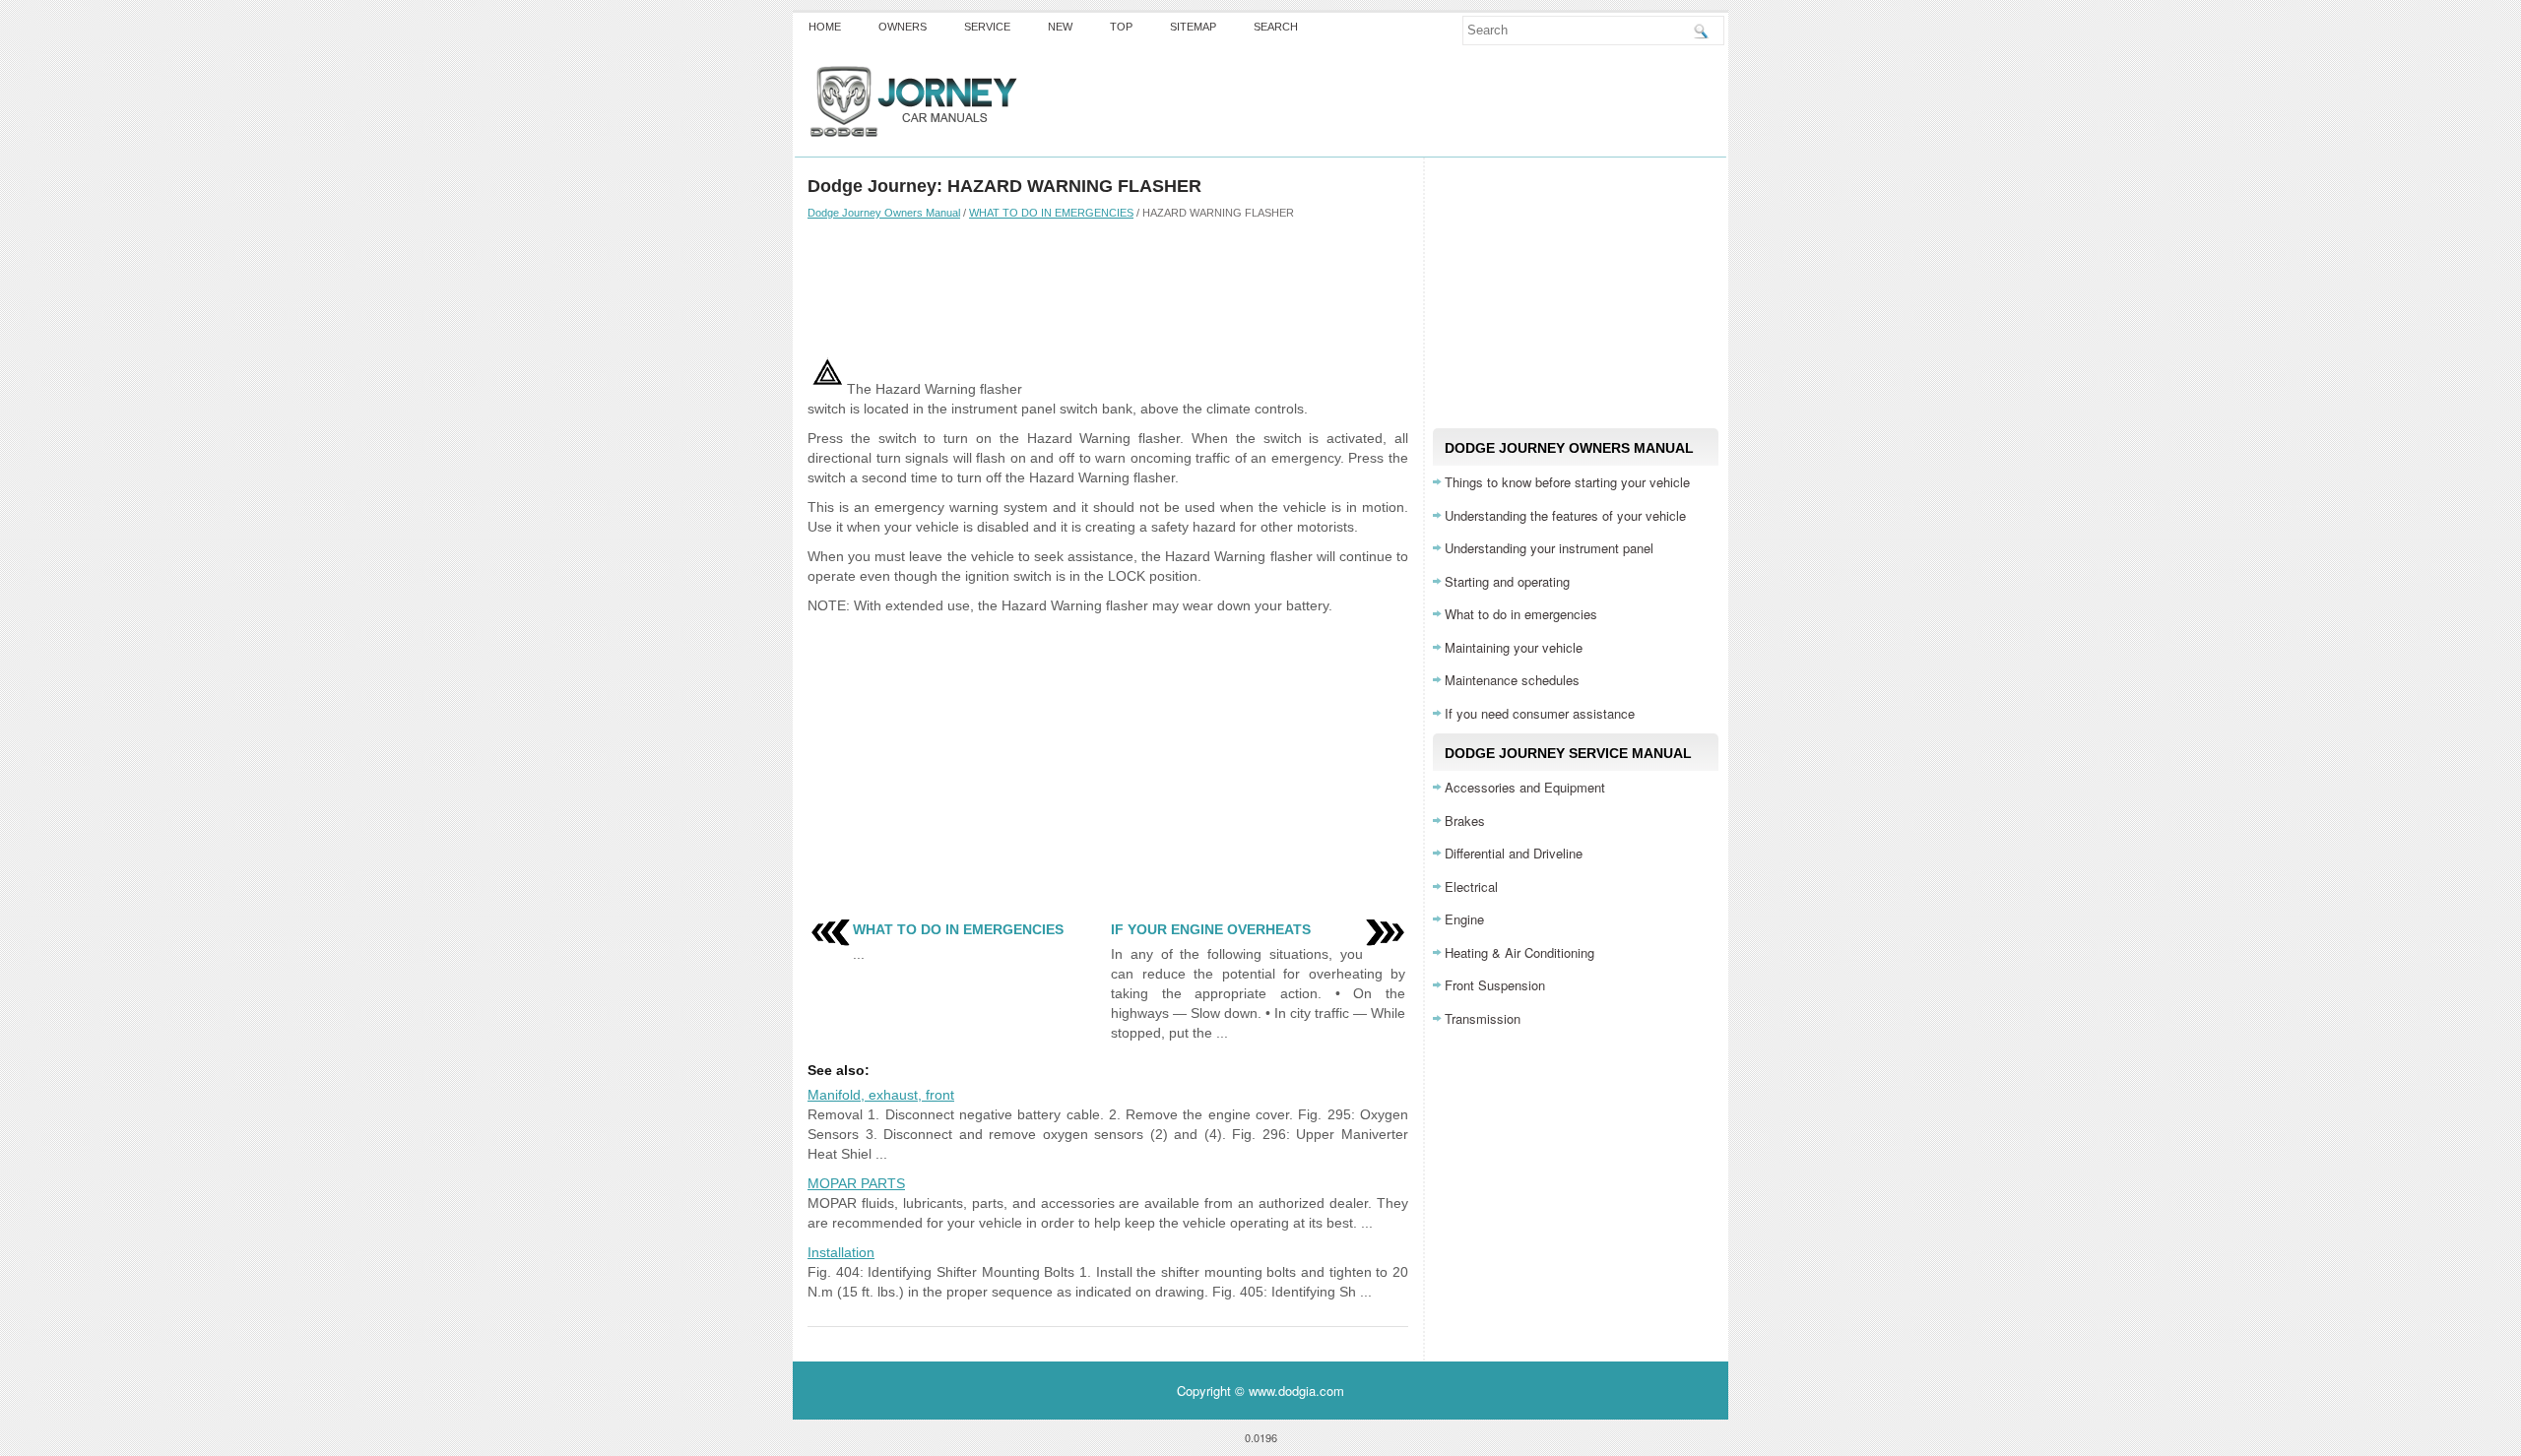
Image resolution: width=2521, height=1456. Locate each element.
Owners (903, 27)
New (1060, 27)
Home (825, 27)
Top (1121, 27)
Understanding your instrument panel (1549, 548)
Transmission (1483, 1018)
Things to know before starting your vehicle (1567, 482)
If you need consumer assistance (1540, 713)
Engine (1464, 919)
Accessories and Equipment (1525, 787)
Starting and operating (1507, 581)
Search (1276, 27)
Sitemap (1193, 27)
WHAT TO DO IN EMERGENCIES (1051, 213)
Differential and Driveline (1514, 853)
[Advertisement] (1108, 288)
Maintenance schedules (1512, 680)
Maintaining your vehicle (1514, 647)
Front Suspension (1495, 985)
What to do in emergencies (1521, 614)
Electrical (1471, 886)
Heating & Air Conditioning (1519, 952)
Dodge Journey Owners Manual (884, 213)
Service (987, 27)
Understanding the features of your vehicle (1565, 515)
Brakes (1465, 821)
